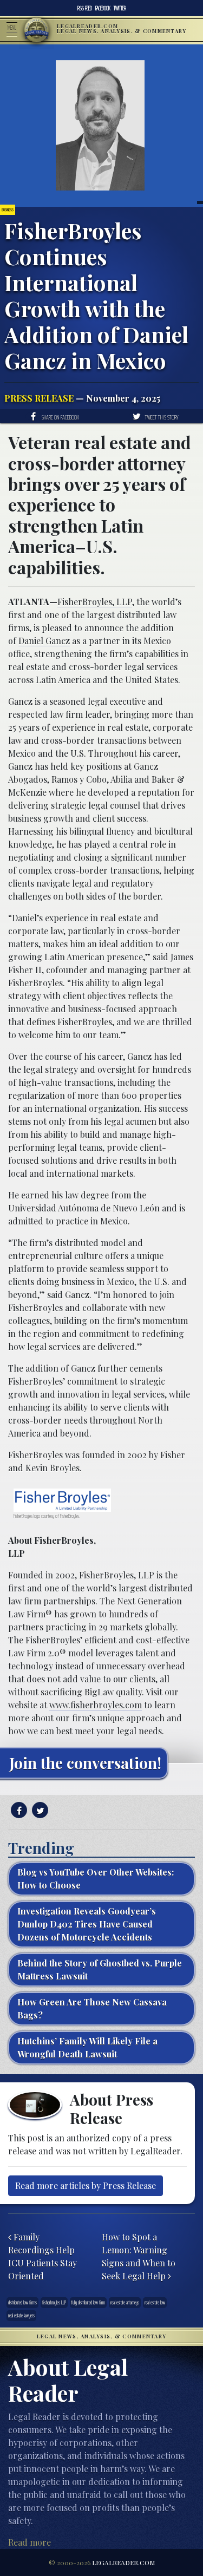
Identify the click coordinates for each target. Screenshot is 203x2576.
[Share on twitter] (39, 1810)
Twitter (120, 8)
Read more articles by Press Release (86, 2185)
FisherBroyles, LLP (95, 602)
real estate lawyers (21, 2315)
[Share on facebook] (18, 1810)
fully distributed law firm (88, 2302)
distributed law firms (22, 2302)
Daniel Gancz (44, 641)
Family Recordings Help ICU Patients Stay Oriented (42, 2256)
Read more (30, 2542)
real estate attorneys (125, 2302)
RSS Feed (85, 8)
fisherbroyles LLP (54, 2302)
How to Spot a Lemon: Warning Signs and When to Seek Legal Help (139, 2256)
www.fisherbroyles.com (96, 1705)
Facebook (103, 8)
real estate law (155, 2302)
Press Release (39, 398)
